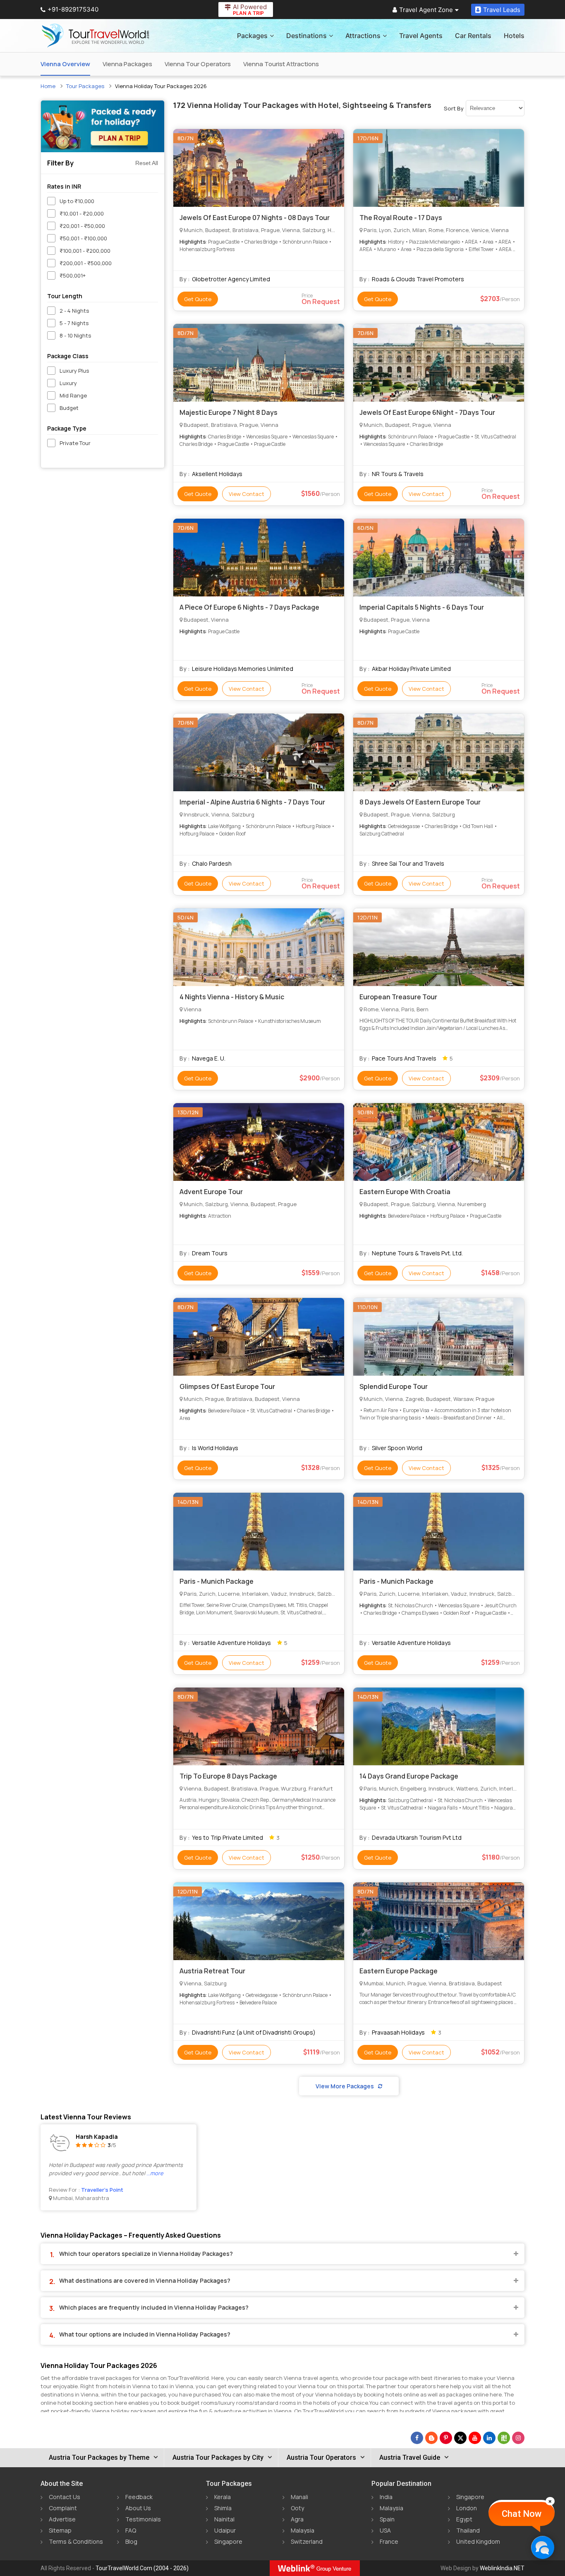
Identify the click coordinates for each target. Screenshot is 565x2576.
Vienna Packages (127, 64)
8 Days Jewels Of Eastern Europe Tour (420, 802)
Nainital (224, 2519)
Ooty (297, 2508)
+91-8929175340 (73, 9)
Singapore (228, 2541)
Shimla (223, 2508)
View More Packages (345, 2086)
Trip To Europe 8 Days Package (228, 1776)
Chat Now (522, 2514)
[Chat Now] (542, 2547)
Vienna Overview (65, 64)
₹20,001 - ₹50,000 (82, 226)
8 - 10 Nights (75, 335)
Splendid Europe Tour (394, 1386)
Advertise (62, 2519)
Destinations (306, 36)
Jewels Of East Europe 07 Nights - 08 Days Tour (255, 218)
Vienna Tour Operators (198, 64)
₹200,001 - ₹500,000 (86, 263)
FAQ (131, 2530)
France (389, 2541)
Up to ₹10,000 (77, 201)
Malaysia (303, 2530)
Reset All (147, 163)
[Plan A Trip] (103, 126)
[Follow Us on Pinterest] (446, 2438)
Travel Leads (502, 10)
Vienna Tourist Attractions (281, 64)
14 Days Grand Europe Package (409, 1776)
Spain (387, 2519)
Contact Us (65, 2497)
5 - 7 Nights (74, 323)
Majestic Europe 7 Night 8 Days (229, 412)
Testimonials (143, 2519)
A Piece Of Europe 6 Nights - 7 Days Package (249, 607)
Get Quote (198, 299)
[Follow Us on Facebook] (417, 2438)
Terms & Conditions (76, 2541)
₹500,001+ (73, 275)
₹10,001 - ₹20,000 (82, 213)
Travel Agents (421, 36)
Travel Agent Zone (426, 10)
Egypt (464, 2519)
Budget (69, 408)
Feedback (139, 2497)
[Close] (550, 2501)
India (386, 2497)
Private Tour (75, 443)
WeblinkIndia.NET (502, 2568)
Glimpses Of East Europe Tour (227, 1386)
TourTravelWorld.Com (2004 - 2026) (142, 2568)
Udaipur (225, 2530)
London (467, 2508)
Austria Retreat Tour (212, 1971)
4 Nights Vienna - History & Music (232, 997)
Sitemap (60, 2530)
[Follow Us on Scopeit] (504, 2438)
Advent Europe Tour (211, 1192)
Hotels (514, 36)
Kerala (223, 2497)
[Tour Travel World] (95, 36)
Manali (299, 2497)
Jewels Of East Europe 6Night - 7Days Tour (427, 412)
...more (155, 2173)
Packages (252, 36)
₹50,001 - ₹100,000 (83, 238)
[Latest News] (431, 2438)
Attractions (363, 36)
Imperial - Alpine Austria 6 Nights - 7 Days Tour (252, 802)
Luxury (68, 383)
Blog (131, 2541)
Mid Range (73, 395)
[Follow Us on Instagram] (518, 2438)
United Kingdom (478, 2541)
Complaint (63, 2508)
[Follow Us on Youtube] (475, 2438)
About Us (138, 2508)
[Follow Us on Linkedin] (489, 2438)
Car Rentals (473, 36)
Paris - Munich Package (217, 1581)
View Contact (247, 494)
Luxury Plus (74, 371)
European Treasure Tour (398, 997)
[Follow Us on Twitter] (460, 2438)
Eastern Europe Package (399, 1971)
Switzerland (307, 2541)
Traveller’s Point (102, 2190)
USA (385, 2530)
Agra (297, 2519)
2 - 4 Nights (74, 311)
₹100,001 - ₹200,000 (85, 251)
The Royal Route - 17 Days (401, 218)
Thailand (468, 2530)
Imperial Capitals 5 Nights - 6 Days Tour (422, 607)
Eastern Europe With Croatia (405, 1192)
